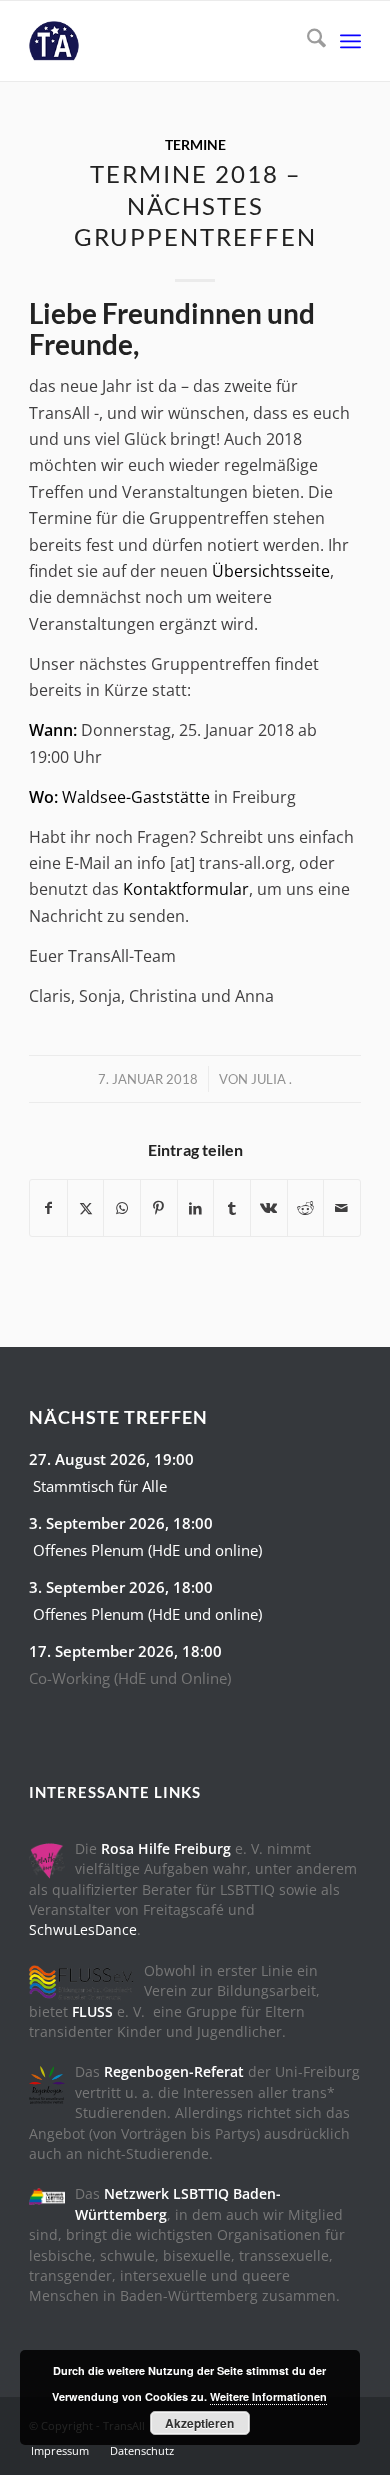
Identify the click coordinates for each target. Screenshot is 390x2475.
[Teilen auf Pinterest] (159, 1208)
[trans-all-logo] (161, 41)
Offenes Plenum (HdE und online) (147, 1550)
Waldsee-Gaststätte (136, 797)
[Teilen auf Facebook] (48, 1208)
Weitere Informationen (268, 2396)
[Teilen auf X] (86, 1208)
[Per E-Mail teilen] (342, 1208)
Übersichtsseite (271, 571)
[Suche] (306, 41)
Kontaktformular (186, 889)
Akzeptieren (199, 2423)
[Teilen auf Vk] (269, 1208)
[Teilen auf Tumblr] (232, 1208)
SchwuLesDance (83, 1929)
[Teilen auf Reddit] (306, 1208)
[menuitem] (306, 41)
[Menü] (350, 41)
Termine (195, 144)
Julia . (271, 1079)
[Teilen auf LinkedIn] (196, 1208)
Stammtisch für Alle (100, 1486)
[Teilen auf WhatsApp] (122, 1208)
